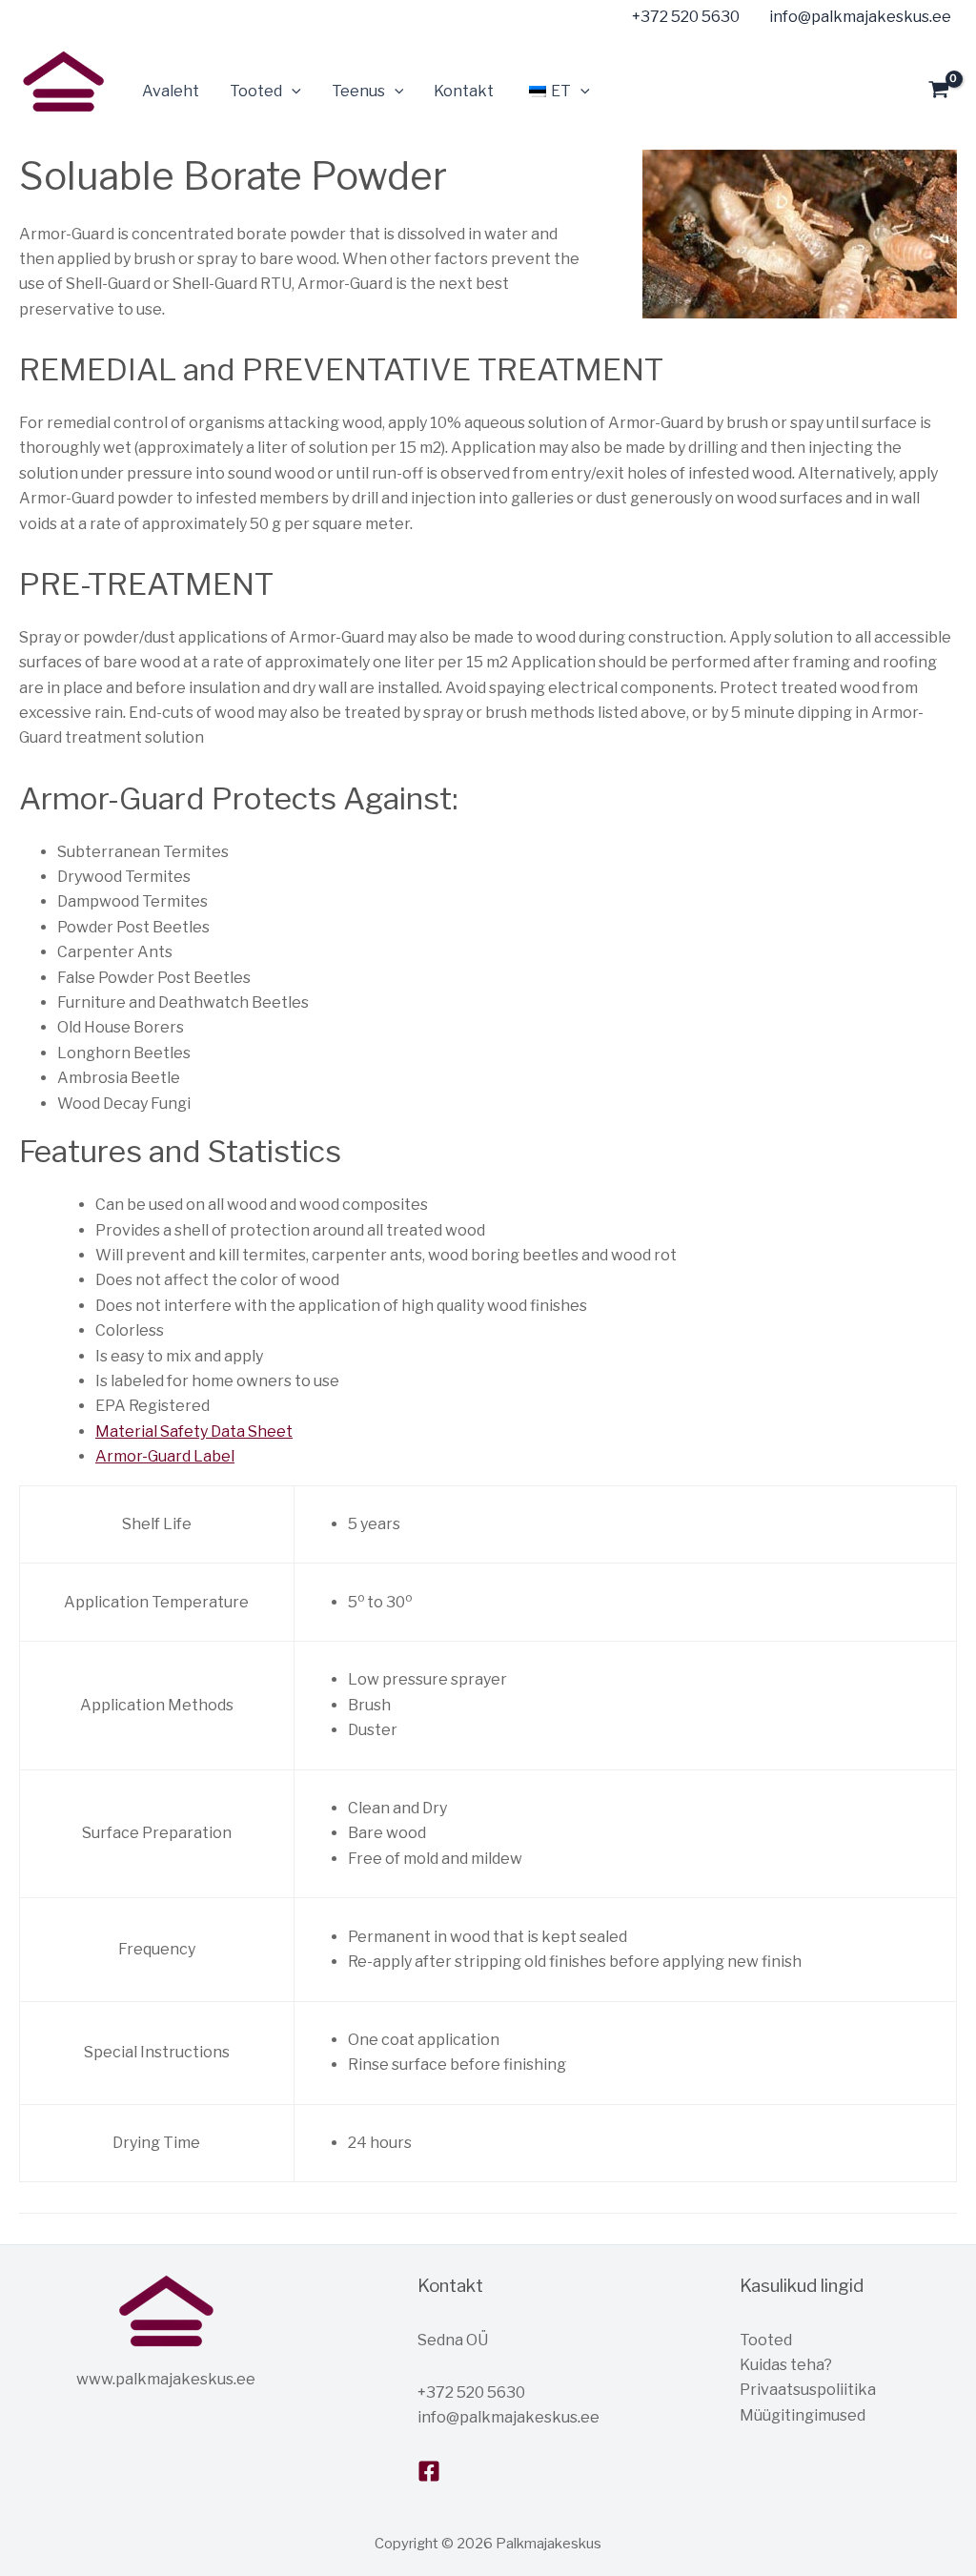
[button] (292, 92)
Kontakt (464, 91)
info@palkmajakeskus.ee (508, 2417)
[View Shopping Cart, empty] (938, 92)
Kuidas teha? (786, 2365)
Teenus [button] (358, 91)
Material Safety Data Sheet (194, 1431)
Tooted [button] (256, 91)
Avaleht (171, 91)
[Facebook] (429, 2471)
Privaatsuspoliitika (808, 2390)
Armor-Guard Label (165, 1456)
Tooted (766, 2340)
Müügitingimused (803, 2415)
